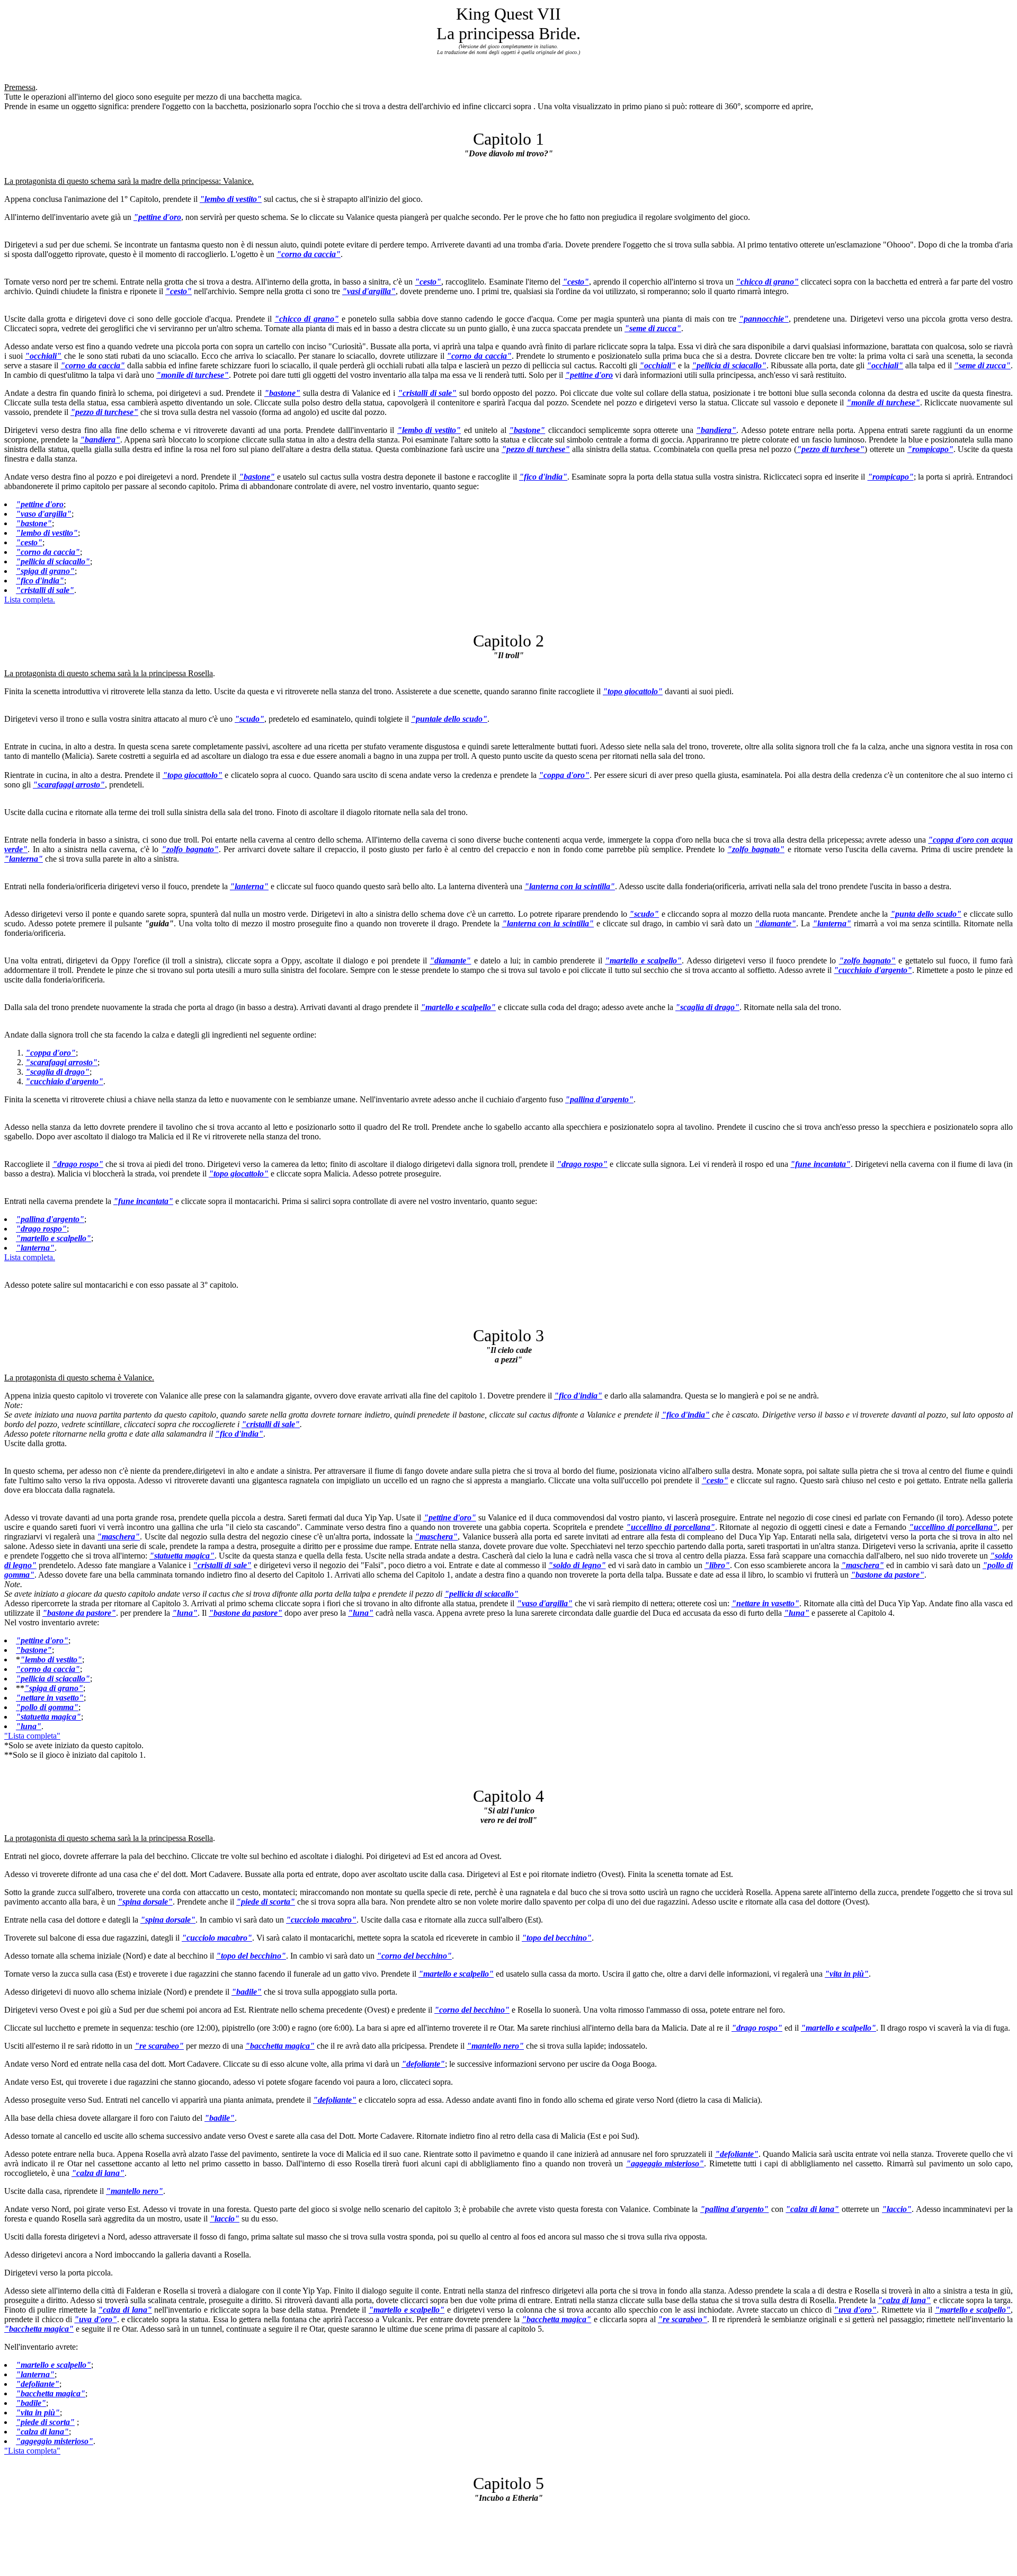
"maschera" (118, 1537)
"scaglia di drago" (707, 1007)
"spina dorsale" (145, 1902)
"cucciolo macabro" (321, 1920)
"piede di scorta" (266, 1902)
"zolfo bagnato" (190, 849)
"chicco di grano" (767, 282)
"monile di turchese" (193, 375)
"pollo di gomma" (47, 1707)
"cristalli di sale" (427, 393)
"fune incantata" (820, 1164)
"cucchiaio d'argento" (873, 970)
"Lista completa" (32, 1736)
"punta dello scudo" (926, 914)
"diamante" (775, 923)
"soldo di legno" (577, 1565)
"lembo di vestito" (231, 199)
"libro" (717, 1565)
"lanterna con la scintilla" (570, 886)
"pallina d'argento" (599, 1099)
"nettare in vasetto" (765, 1603)
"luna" (185, 1613)
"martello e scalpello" (643, 961)
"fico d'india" (543, 477)
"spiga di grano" (45, 571)
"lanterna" (24, 859)
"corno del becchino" (414, 1956)
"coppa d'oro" (564, 775)
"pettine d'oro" (450, 1517)
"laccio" (897, 2209)
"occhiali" (43, 356)
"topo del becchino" (557, 1938)
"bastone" (282, 393)
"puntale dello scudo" (449, 719)
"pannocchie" (764, 319)
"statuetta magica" (182, 1556)
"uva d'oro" (855, 2310)
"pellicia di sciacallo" (729, 365)
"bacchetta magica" (280, 2046)
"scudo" (249, 719)
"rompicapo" (930, 449)
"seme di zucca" (653, 328)
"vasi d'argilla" (369, 291)
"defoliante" (423, 2064)
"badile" (247, 1992)
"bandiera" (716, 430)
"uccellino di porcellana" (670, 1527)
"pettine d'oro (157, 217)
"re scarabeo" (159, 2046)
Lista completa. (30, 600)
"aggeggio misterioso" (665, 2163)
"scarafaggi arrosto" (69, 785)
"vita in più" (847, 1974)
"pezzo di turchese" (104, 412)
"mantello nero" (495, 2046)
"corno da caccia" (309, 254)
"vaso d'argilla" (44, 514)
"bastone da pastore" (887, 1575)
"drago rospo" (78, 1164)
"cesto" (428, 282)
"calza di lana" (98, 2173)
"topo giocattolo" (633, 691)
